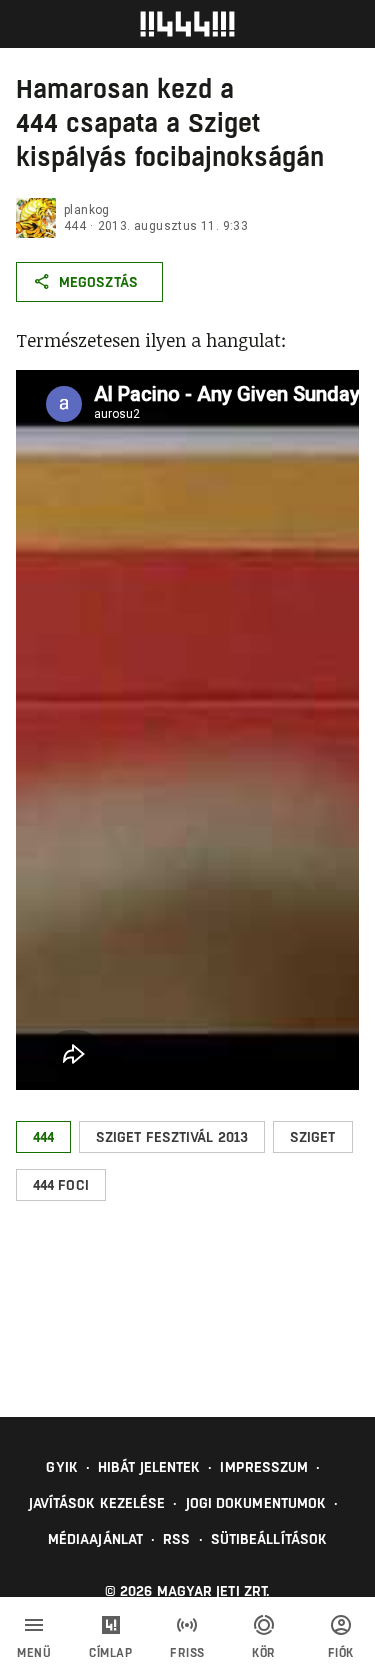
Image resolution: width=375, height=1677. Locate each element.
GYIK (61, 1467)
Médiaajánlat (95, 1539)
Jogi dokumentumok (256, 1503)
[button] (43, 1137)
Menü (34, 1653)
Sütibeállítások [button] (269, 1539)
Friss (187, 1653)
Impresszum (264, 1467)
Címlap (110, 1653)
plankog (87, 210)
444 (75, 226)
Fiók (341, 1653)
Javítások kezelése (97, 1503)
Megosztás (98, 282)
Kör (264, 1653)
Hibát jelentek (149, 1467)
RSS (176, 1539)
